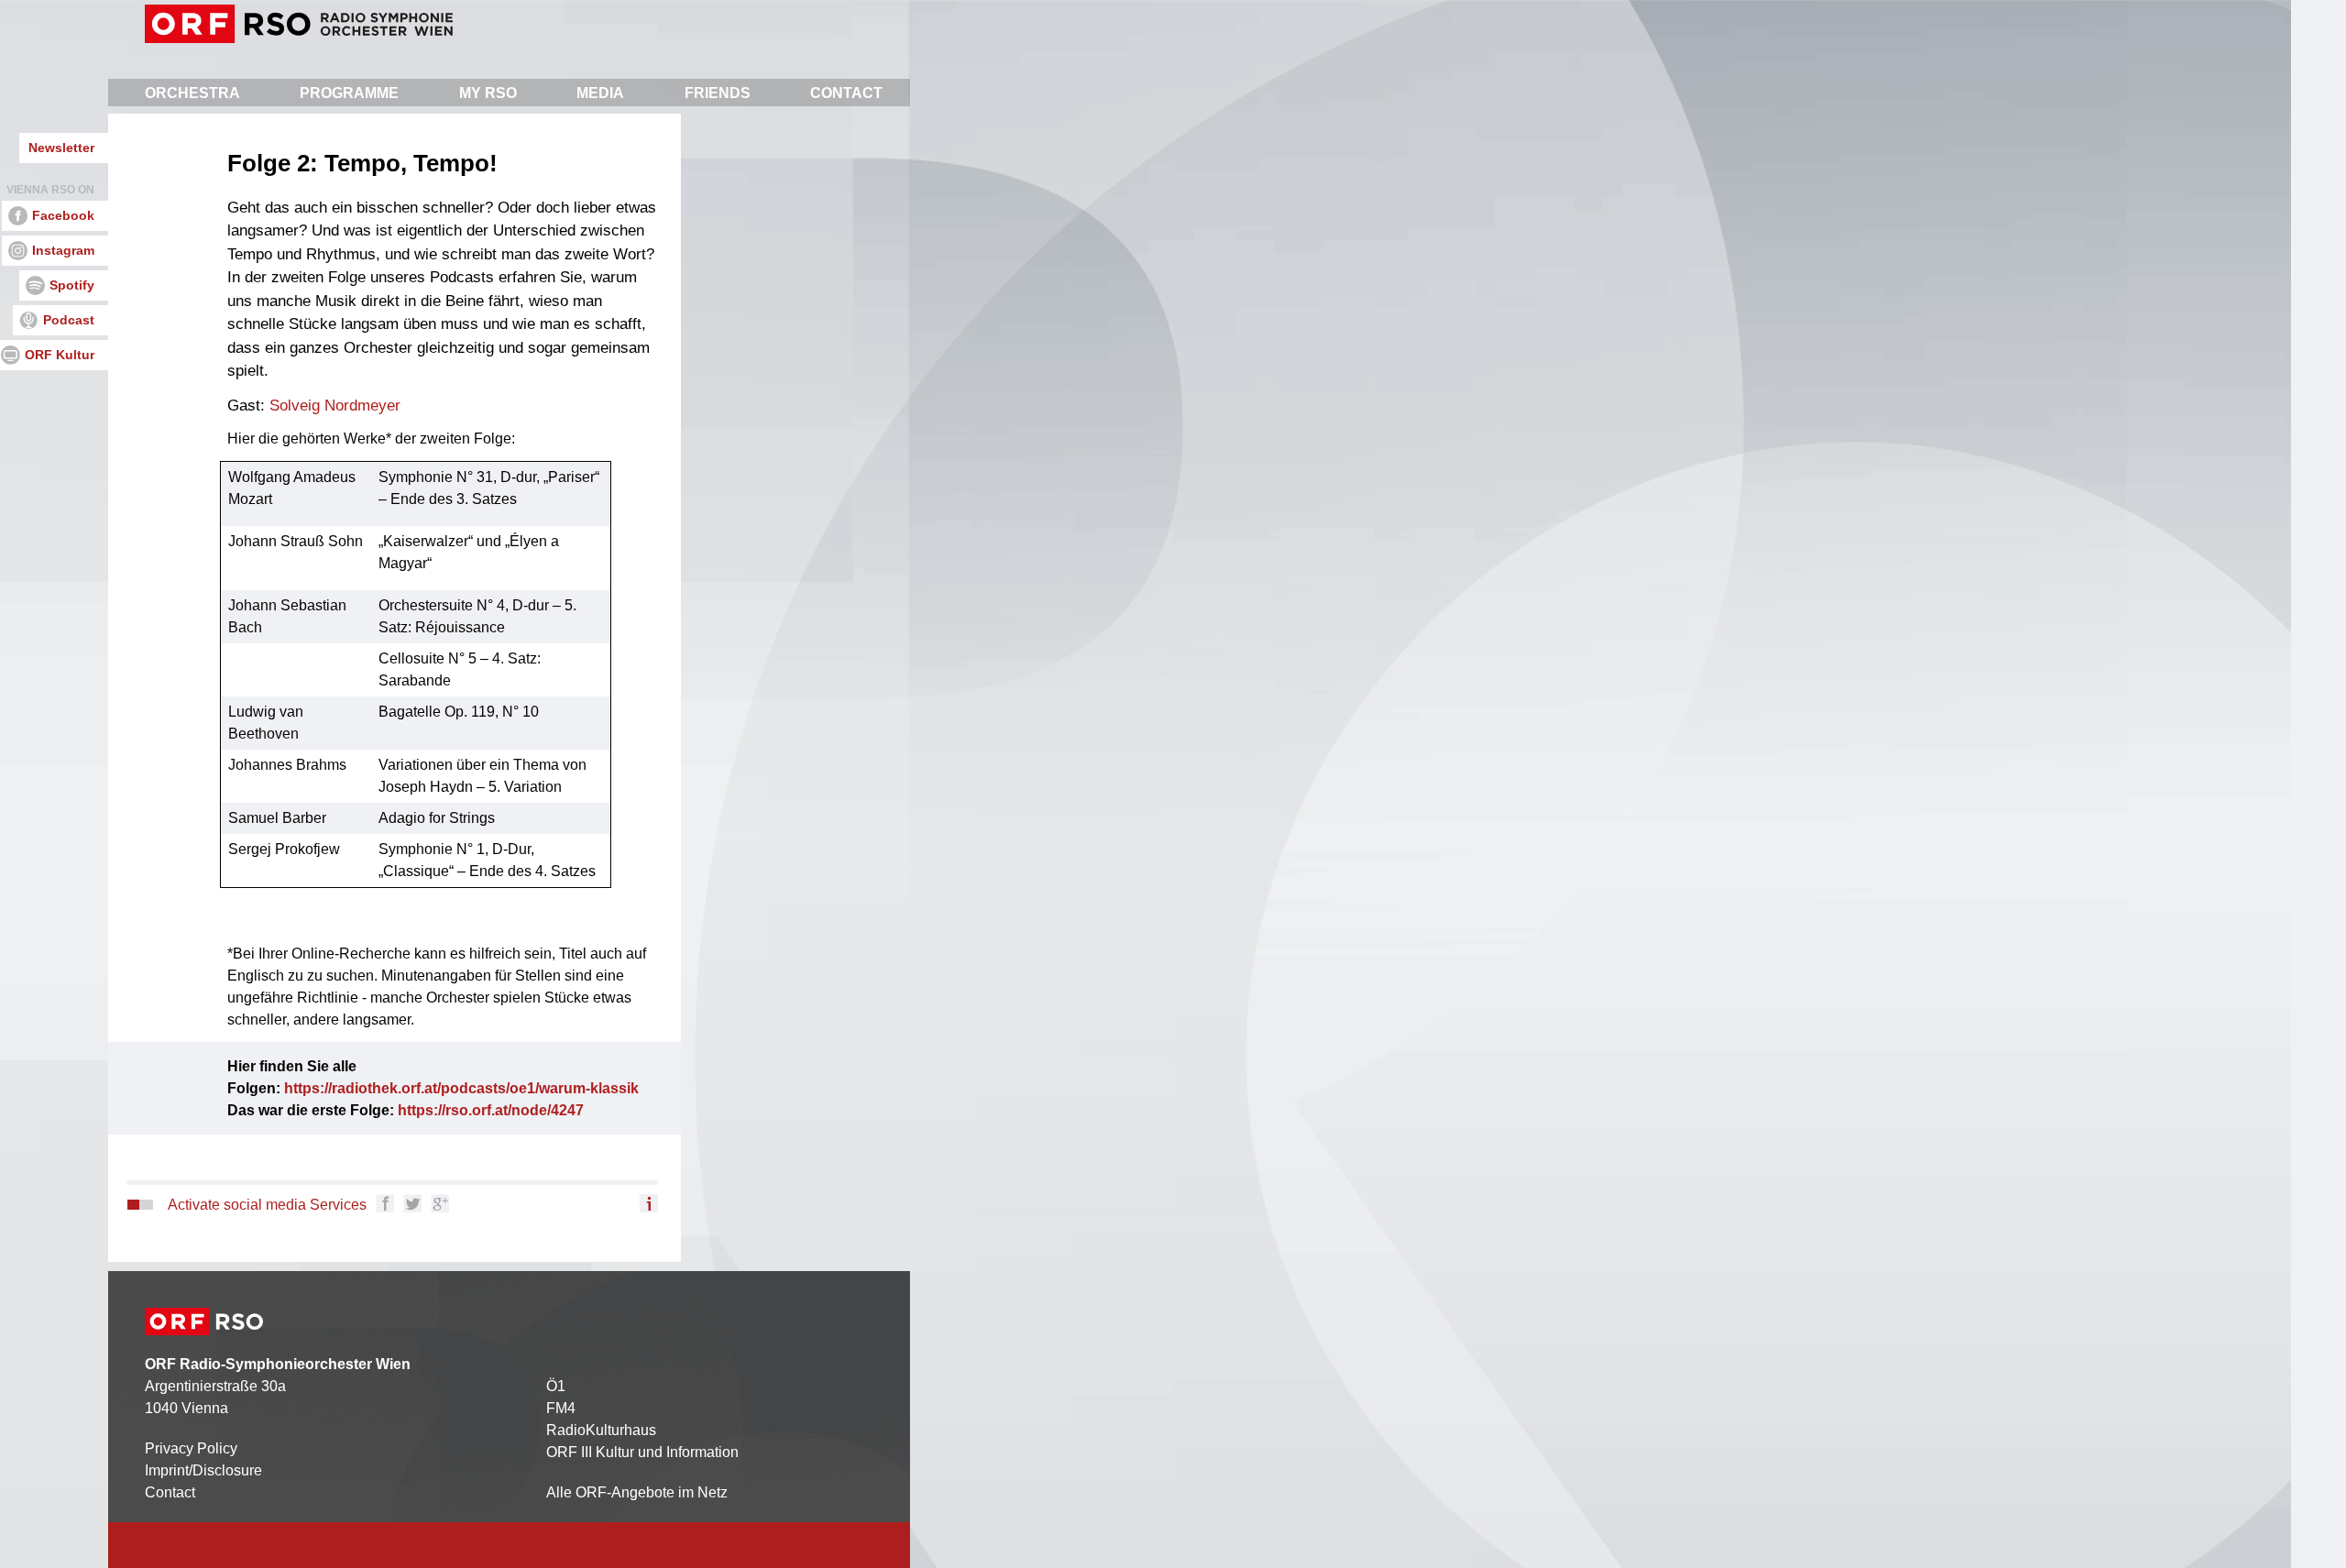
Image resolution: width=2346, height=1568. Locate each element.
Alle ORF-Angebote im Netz (637, 1492)
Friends (718, 93)
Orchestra (192, 93)
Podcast (69, 320)
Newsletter (61, 148)
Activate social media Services (267, 1205)
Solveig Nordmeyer (335, 406)
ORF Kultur (60, 355)
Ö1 (556, 1386)
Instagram (63, 250)
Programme (349, 93)
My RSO (488, 93)
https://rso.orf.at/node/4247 (491, 1110)
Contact (846, 93)
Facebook (63, 215)
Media (600, 93)
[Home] (299, 24)
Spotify (72, 285)
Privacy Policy (191, 1448)
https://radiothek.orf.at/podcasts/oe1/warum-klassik (461, 1088)
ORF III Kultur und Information (642, 1452)
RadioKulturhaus (601, 1430)
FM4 (561, 1408)
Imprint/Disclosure (203, 1470)
